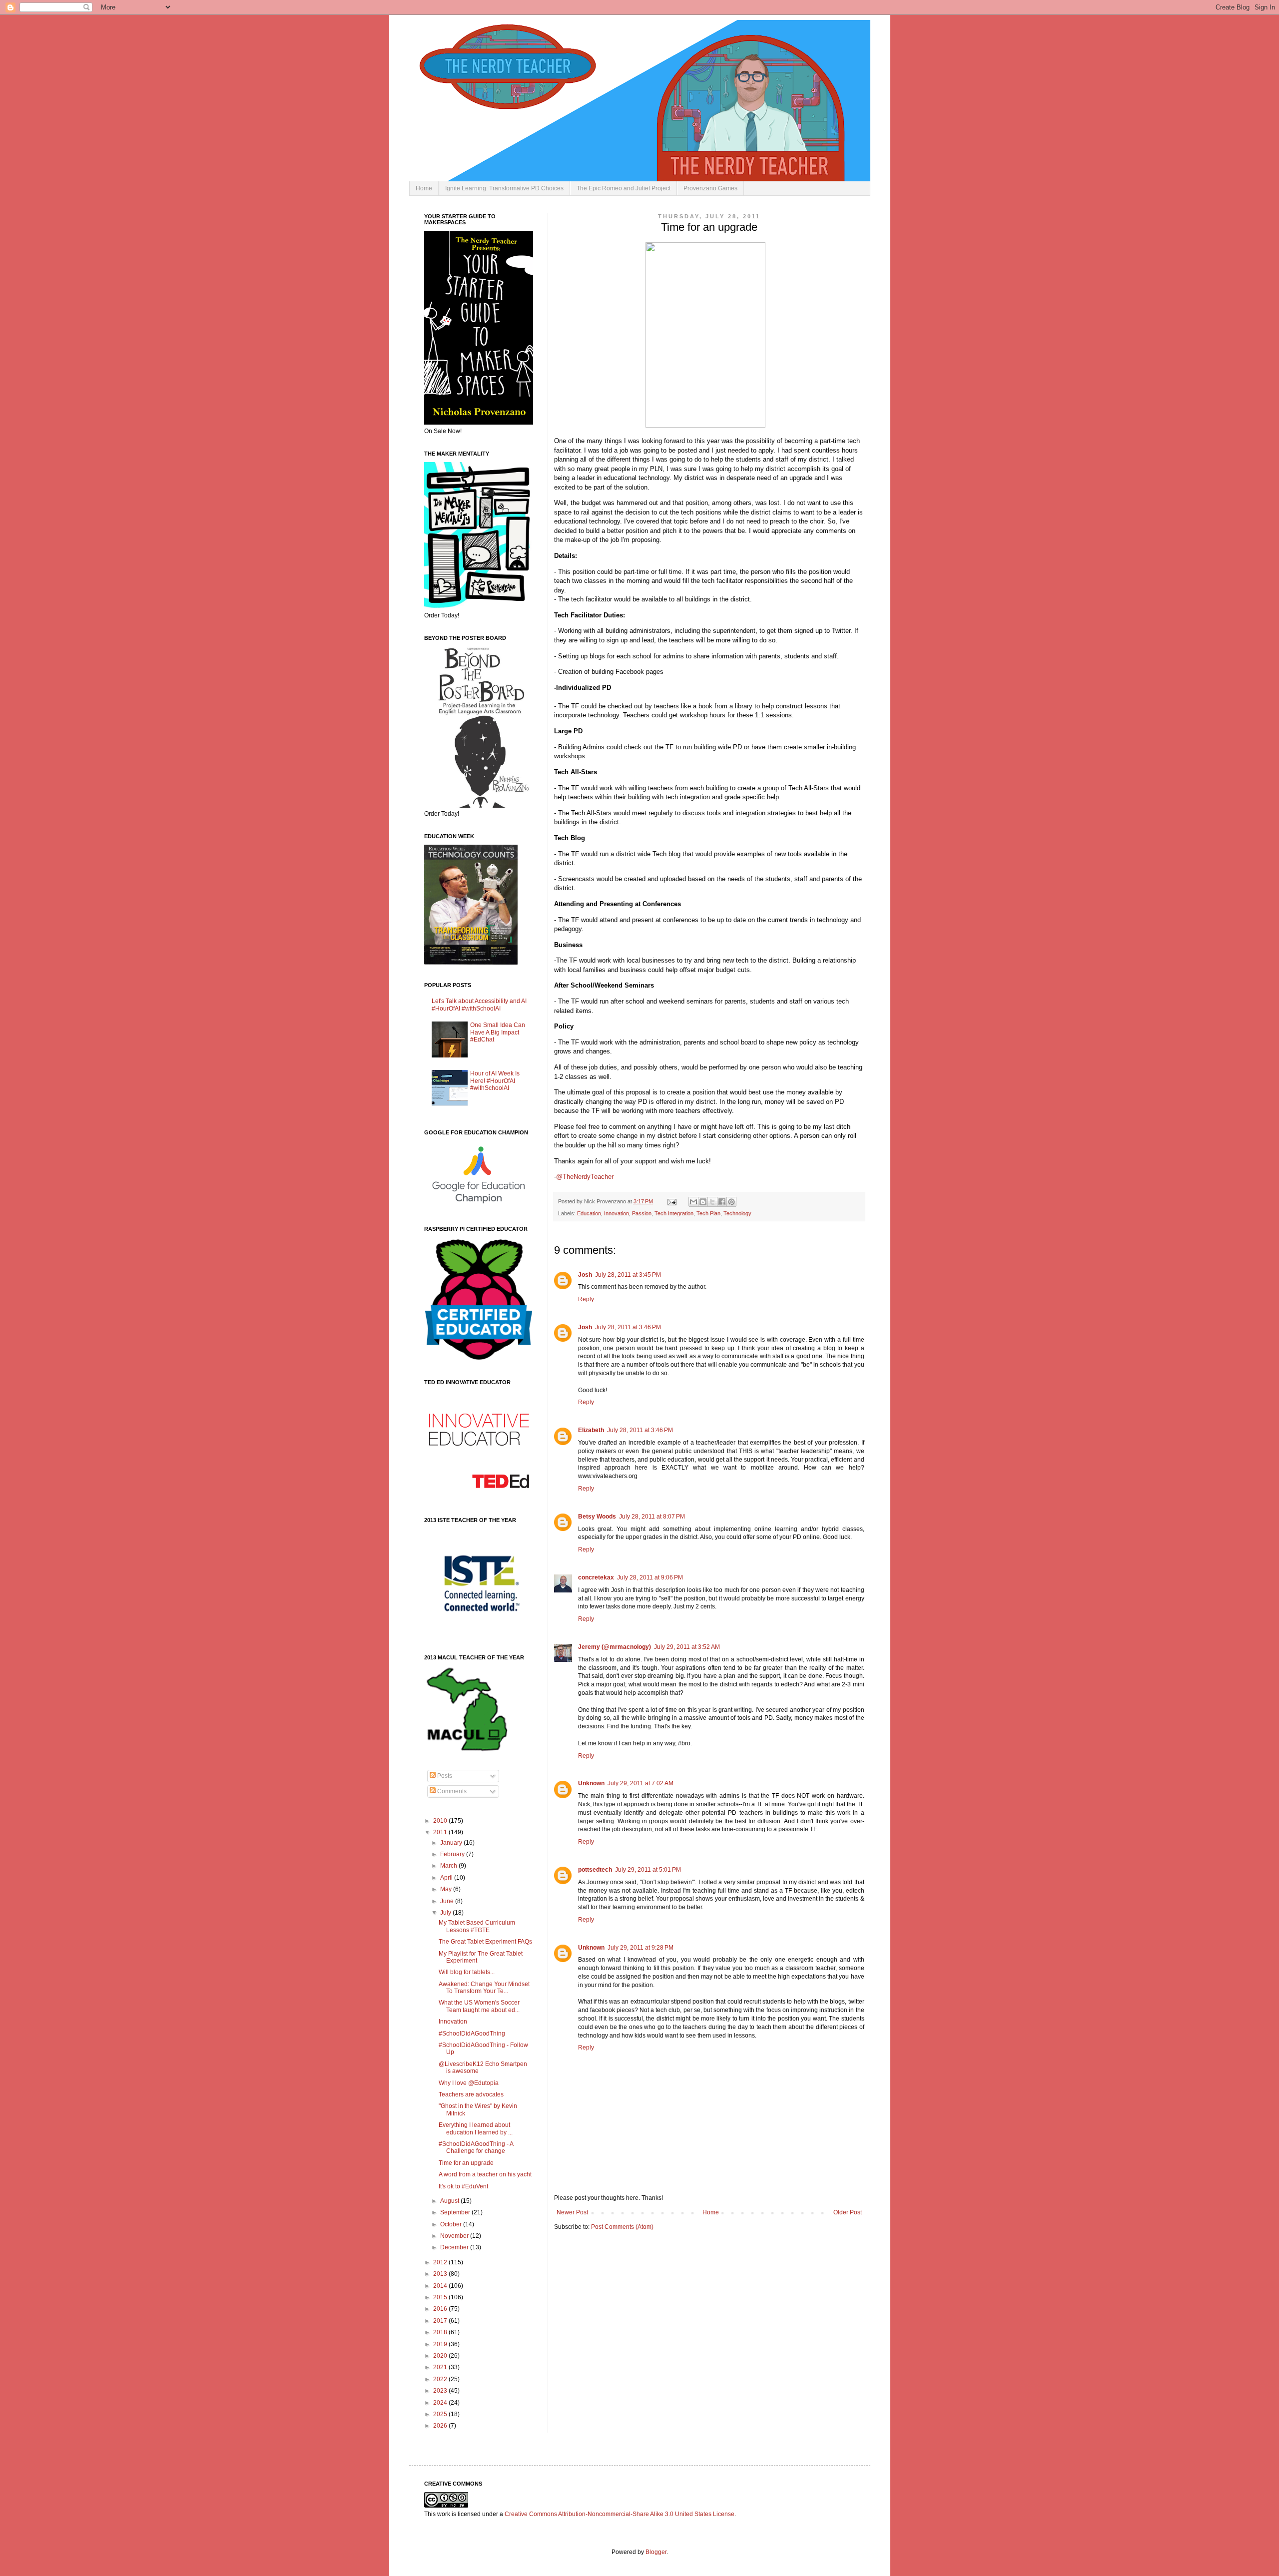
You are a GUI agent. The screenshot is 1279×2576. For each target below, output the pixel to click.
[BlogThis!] (703, 1202)
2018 (441, 2332)
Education (589, 1213)
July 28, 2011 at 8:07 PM (652, 1517)
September (456, 2212)
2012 (441, 2262)
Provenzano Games (710, 188)
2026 (441, 2426)
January (452, 1843)
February (453, 1854)
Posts (444, 1776)
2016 (441, 2309)
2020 (441, 2356)
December (455, 2247)
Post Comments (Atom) (622, 2227)
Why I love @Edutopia (469, 2083)
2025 (441, 2414)
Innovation (617, 1213)
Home (424, 188)
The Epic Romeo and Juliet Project (624, 188)
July (446, 1913)
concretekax (596, 1577)
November (455, 2236)
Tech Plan (708, 1213)
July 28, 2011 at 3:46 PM (628, 1327)
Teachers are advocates (471, 2094)
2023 (441, 2391)
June (448, 1901)
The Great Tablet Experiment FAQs (485, 1942)
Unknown (591, 1783)
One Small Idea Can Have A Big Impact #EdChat (498, 1032)
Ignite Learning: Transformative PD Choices (504, 188)
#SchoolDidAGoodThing (472, 2034)
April (447, 1878)
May (447, 1889)
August (450, 2201)
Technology (737, 1213)
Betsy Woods (597, 1517)
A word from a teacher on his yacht (485, 2174)
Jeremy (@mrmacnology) (615, 1647)
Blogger (656, 2552)
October (452, 2224)
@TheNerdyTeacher (585, 1177)
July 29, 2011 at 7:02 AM (640, 1783)
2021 (441, 2367)
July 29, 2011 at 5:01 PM (648, 1870)
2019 (441, 2344)
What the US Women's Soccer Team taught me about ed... (479, 2006)
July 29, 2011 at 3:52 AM (687, 1647)
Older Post (848, 2212)
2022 (441, 2379)
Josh (585, 1275)
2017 (441, 2321)
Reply (586, 1299)
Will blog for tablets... (467, 1972)
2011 (441, 1832)
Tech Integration (674, 1213)
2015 (441, 2297)
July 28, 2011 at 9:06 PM (650, 1577)
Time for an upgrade (466, 2163)
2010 (441, 1821)
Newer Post (572, 2212)
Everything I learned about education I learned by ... (476, 2128)
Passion (642, 1213)
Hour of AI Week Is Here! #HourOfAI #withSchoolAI (495, 1081)
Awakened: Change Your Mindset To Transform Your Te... (484, 1988)
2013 (441, 2274)
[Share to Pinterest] (731, 1202)
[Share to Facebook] (722, 1202)
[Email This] (693, 1202)
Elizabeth (591, 1430)
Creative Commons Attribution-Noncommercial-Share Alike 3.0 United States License (620, 2514)
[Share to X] (712, 1202)
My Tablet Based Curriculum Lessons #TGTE (477, 1926)
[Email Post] (671, 1201)
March (449, 1866)
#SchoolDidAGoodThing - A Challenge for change (476, 2147)
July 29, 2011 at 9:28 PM (640, 1948)
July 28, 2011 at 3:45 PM (628, 1275)
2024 (441, 2403)
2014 (441, 2286)
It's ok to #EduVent (463, 2186)
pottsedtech (595, 1870)
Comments (451, 1791)
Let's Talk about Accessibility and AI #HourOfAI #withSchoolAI (479, 1005)
